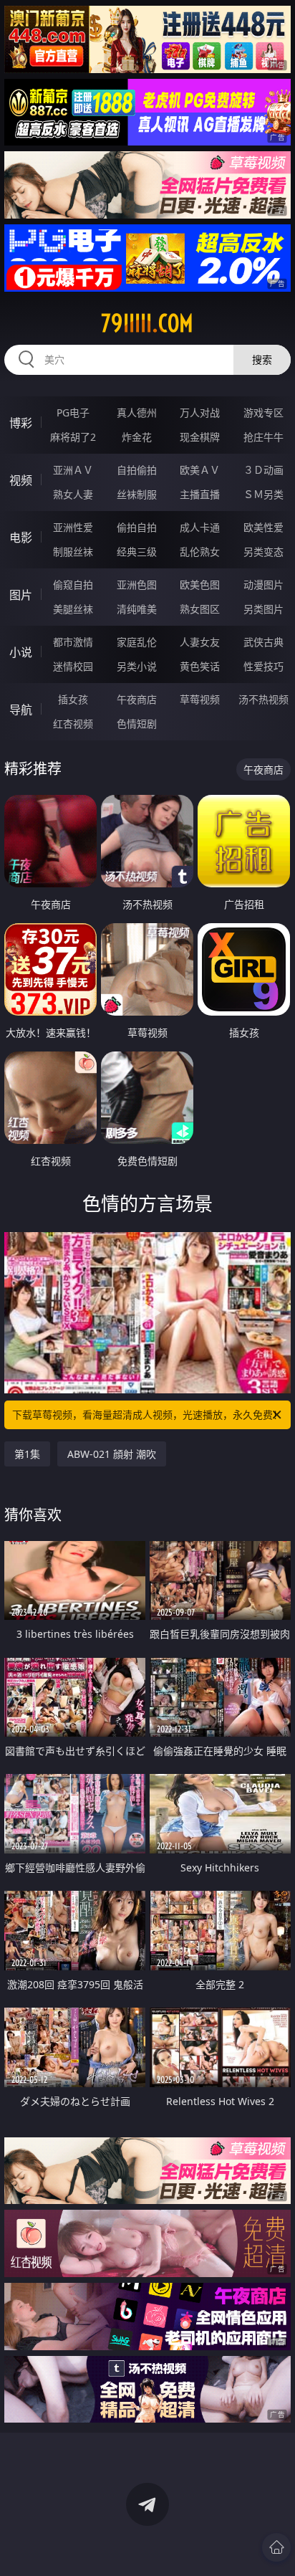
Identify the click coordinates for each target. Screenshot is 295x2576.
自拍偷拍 (137, 470)
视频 (21, 480)
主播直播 (200, 494)
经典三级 (137, 552)
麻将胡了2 (73, 437)
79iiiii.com (147, 323)
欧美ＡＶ (200, 470)
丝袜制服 (137, 494)
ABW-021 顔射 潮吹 (112, 1454)
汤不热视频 (263, 699)
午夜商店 (137, 699)
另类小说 (137, 666)
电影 (21, 538)
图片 (21, 595)
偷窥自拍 (73, 585)
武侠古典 (263, 642)
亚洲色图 (137, 585)
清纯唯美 (137, 609)
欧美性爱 (263, 527)
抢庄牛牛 (263, 437)
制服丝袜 (73, 552)
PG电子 (73, 412)
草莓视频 (200, 699)
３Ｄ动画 (263, 470)
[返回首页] (276, 2547)
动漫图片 (263, 585)
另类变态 (263, 552)
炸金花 (137, 437)
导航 (21, 710)
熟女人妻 (73, 494)
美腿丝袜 (73, 609)
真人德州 (137, 412)
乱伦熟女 (200, 552)
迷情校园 (73, 666)
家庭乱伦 (137, 642)
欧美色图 (200, 585)
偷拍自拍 (137, 527)
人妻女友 (200, 642)
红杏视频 (73, 724)
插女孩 (73, 699)
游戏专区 (263, 412)
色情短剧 (137, 724)
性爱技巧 (263, 666)
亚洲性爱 (73, 527)
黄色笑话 (200, 666)
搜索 (262, 359)
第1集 (27, 1454)
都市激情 (73, 642)
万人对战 (200, 412)
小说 (21, 652)
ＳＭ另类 (263, 494)
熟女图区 (200, 609)
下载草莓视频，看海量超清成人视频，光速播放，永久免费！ (147, 1415)
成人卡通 (200, 527)
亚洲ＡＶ (73, 470)
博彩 (21, 423)
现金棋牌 (200, 437)
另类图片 (263, 609)
